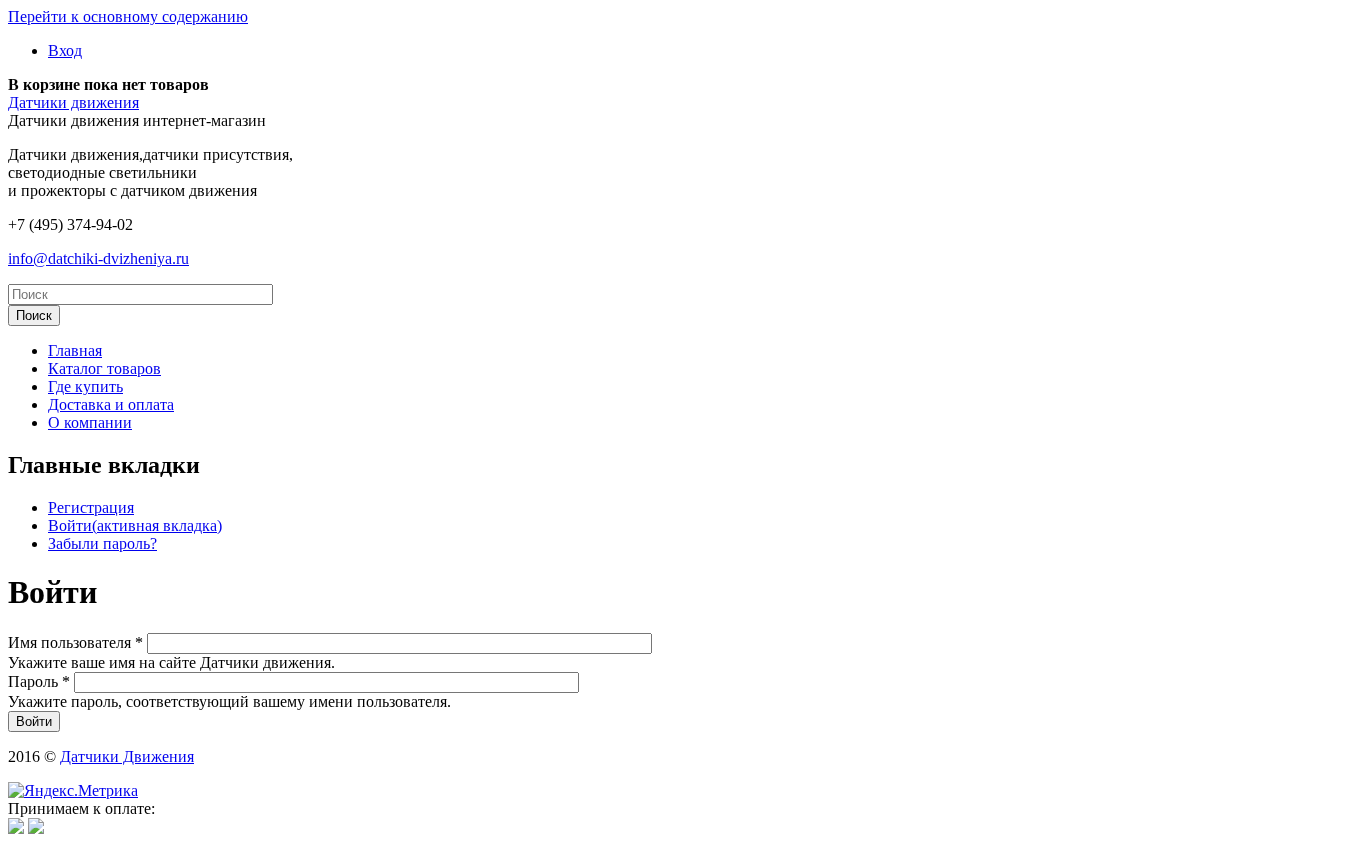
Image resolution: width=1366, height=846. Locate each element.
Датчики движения (73, 102)
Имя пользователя (75, 642)
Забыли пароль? (102, 543)
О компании (90, 422)
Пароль (39, 681)
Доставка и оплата (111, 404)
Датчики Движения (127, 756)
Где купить (85, 386)
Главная (75, 350)
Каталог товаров (104, 368)
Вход (65, 50)
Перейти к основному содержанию (128, 16)
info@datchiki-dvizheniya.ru (98, 258)
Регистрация (91, 507)
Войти (135, 525)
